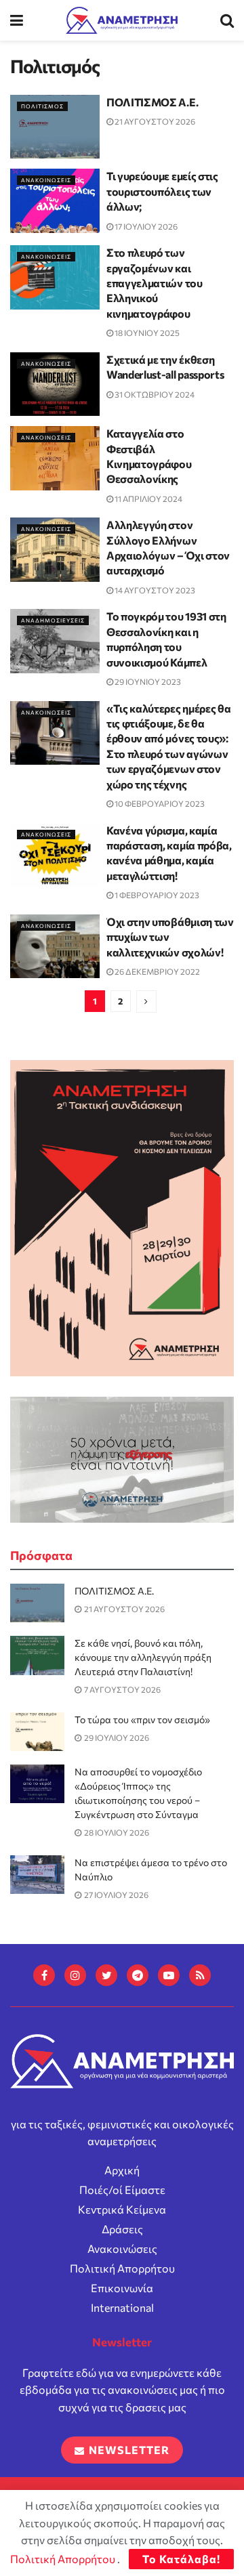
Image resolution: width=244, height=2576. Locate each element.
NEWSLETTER (128, 2450)
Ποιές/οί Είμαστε (122, 2190)
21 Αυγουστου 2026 (154, 121)
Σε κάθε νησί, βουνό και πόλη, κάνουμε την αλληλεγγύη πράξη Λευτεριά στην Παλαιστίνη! (143, 1657)
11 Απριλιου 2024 (148, 499)
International (122, 2307)
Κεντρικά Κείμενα (122, 2209)
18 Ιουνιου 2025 (146, 333)
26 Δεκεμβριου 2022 (157, 971)
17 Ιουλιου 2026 (145, 226)
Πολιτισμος (42, 106)
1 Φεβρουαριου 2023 (156, 895)
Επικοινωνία (122, 2288)
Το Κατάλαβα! (181, 2559)
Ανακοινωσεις (46, 180)
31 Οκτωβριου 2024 (154, 394)
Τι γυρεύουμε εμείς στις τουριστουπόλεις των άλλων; (162, 191)
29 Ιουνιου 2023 (147, 681)
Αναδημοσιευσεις (53, 620)
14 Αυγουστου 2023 (154, 590)
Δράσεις (122, 2229)
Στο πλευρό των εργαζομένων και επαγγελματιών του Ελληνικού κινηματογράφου (155, 283)
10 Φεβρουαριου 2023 (159, 803)
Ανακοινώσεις (122, 2248)
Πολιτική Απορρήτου (122, 2268)
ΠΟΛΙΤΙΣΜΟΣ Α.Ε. (152, 102)
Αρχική (122, 2170)
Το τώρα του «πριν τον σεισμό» (142, 1719)
